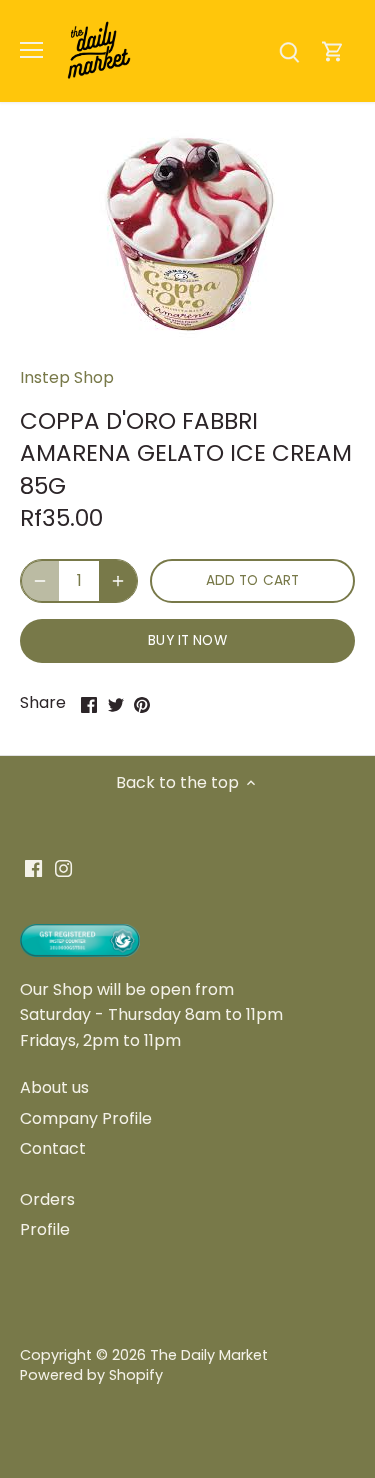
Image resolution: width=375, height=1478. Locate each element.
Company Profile (86, 1118)
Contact (53, 1148)
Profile (45, 1229)
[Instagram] (63, 868)
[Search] (289, 50)
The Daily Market (209, 1355)
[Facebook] (33, 868)
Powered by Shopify (91, 1375)
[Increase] (118, 581)
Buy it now (187, 640)
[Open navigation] (31, 50)
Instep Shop (67, 377)
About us (54, 1087)
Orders (47, 1199)
